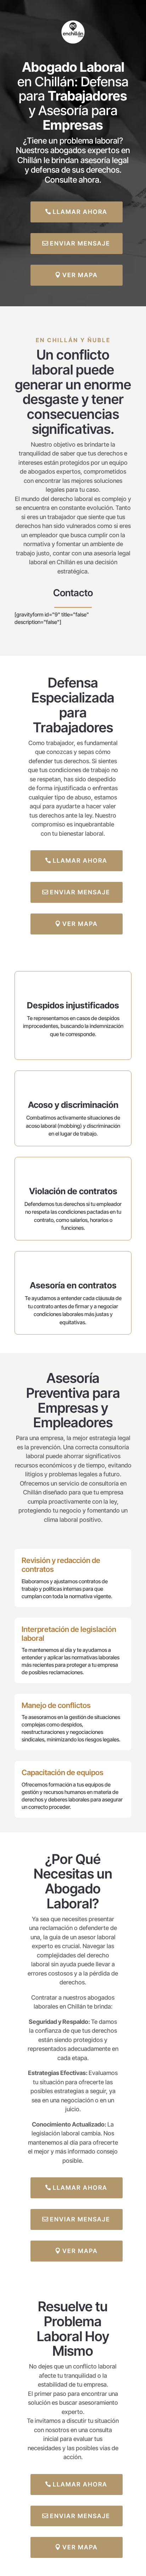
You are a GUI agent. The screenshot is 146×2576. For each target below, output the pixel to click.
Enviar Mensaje (80, 243)
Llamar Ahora (80, 212)
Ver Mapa (80, 275)
